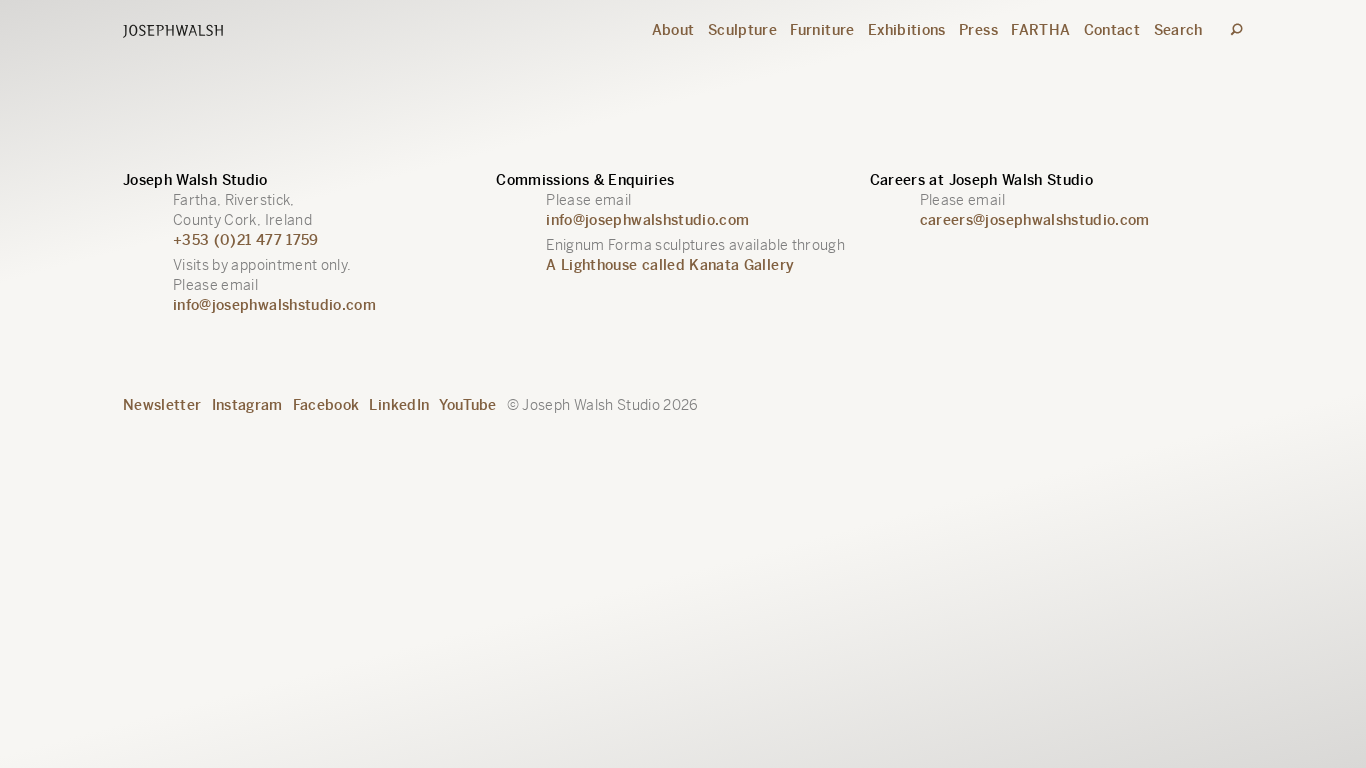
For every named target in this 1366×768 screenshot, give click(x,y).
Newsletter (162, 405)
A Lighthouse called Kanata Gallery (670, 265)
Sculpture (742, 30)
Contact (1112, 30)
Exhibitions (907, 30)
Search (1178, 30)
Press (978, 30)
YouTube (467, 405)
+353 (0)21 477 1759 (246, 240)
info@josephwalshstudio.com (274, 305)
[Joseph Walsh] (173, 33)
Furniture (822, 30)
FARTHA (1040, 30)
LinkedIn (399, 405)
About (673, 30)
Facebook (326, 405)
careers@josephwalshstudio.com (1035, 220)
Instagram (247, 405)
